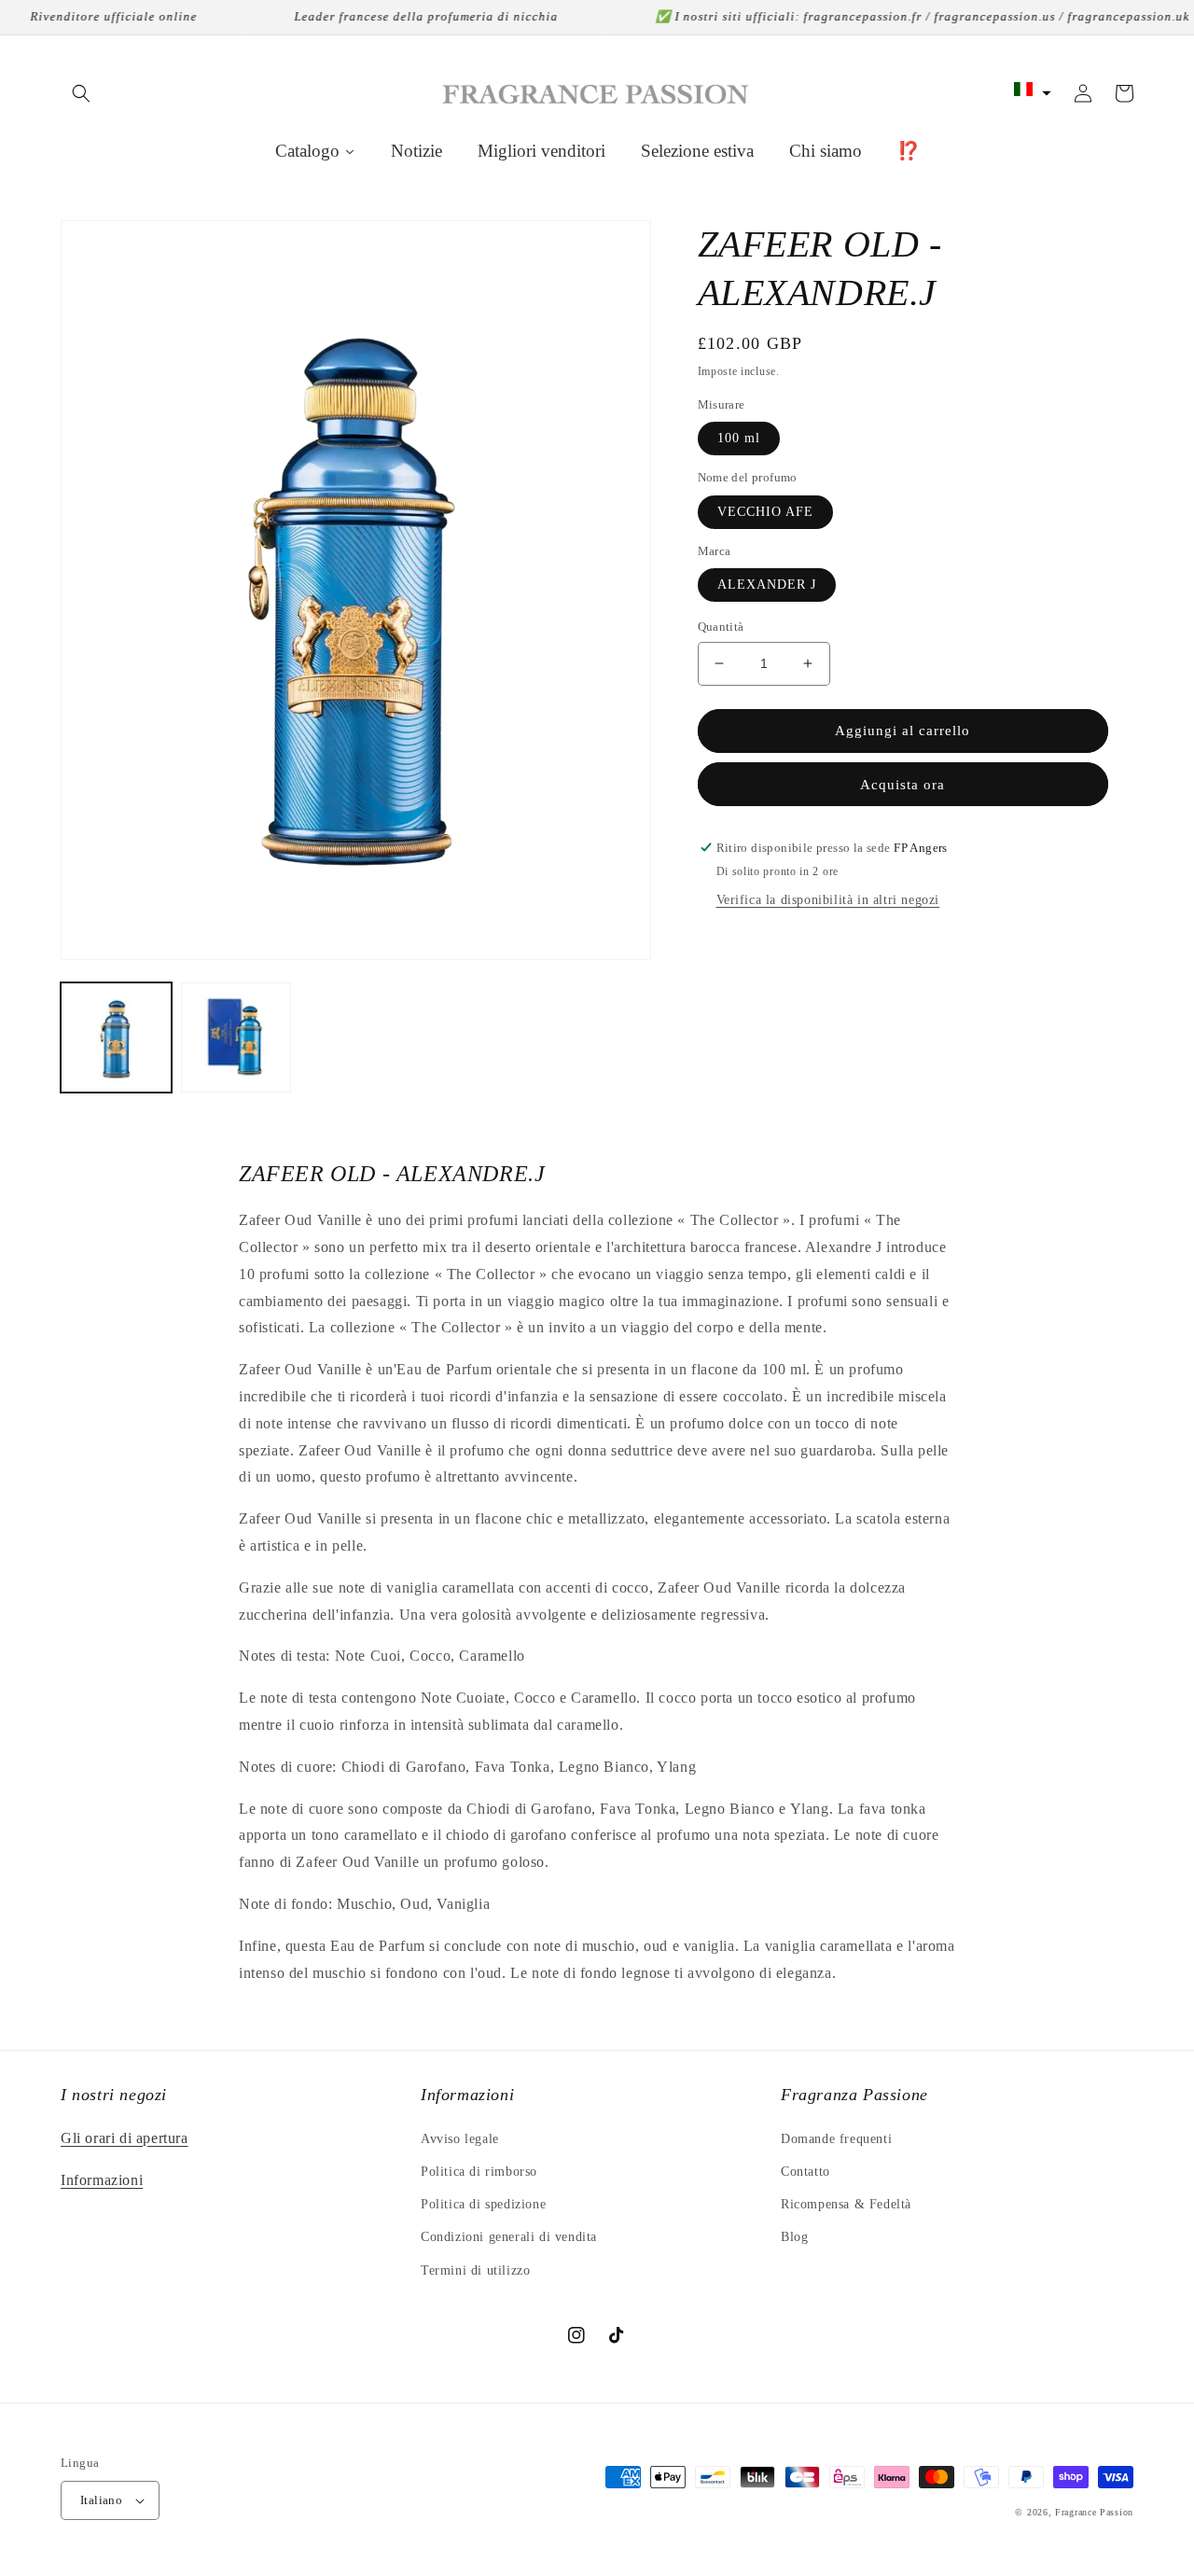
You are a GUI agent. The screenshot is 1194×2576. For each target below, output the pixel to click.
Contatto (805, 2172)
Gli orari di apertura (125, 2138)
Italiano (101, 2500)
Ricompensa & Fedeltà (846, 2204)
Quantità (721, 627)
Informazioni (102, 2180)
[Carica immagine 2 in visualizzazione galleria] (236, 1038)
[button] (81, 93)
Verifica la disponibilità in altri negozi (828, 900)
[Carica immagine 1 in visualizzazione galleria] (116, 1038)
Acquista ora (902, 785)
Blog (794, 2237)
